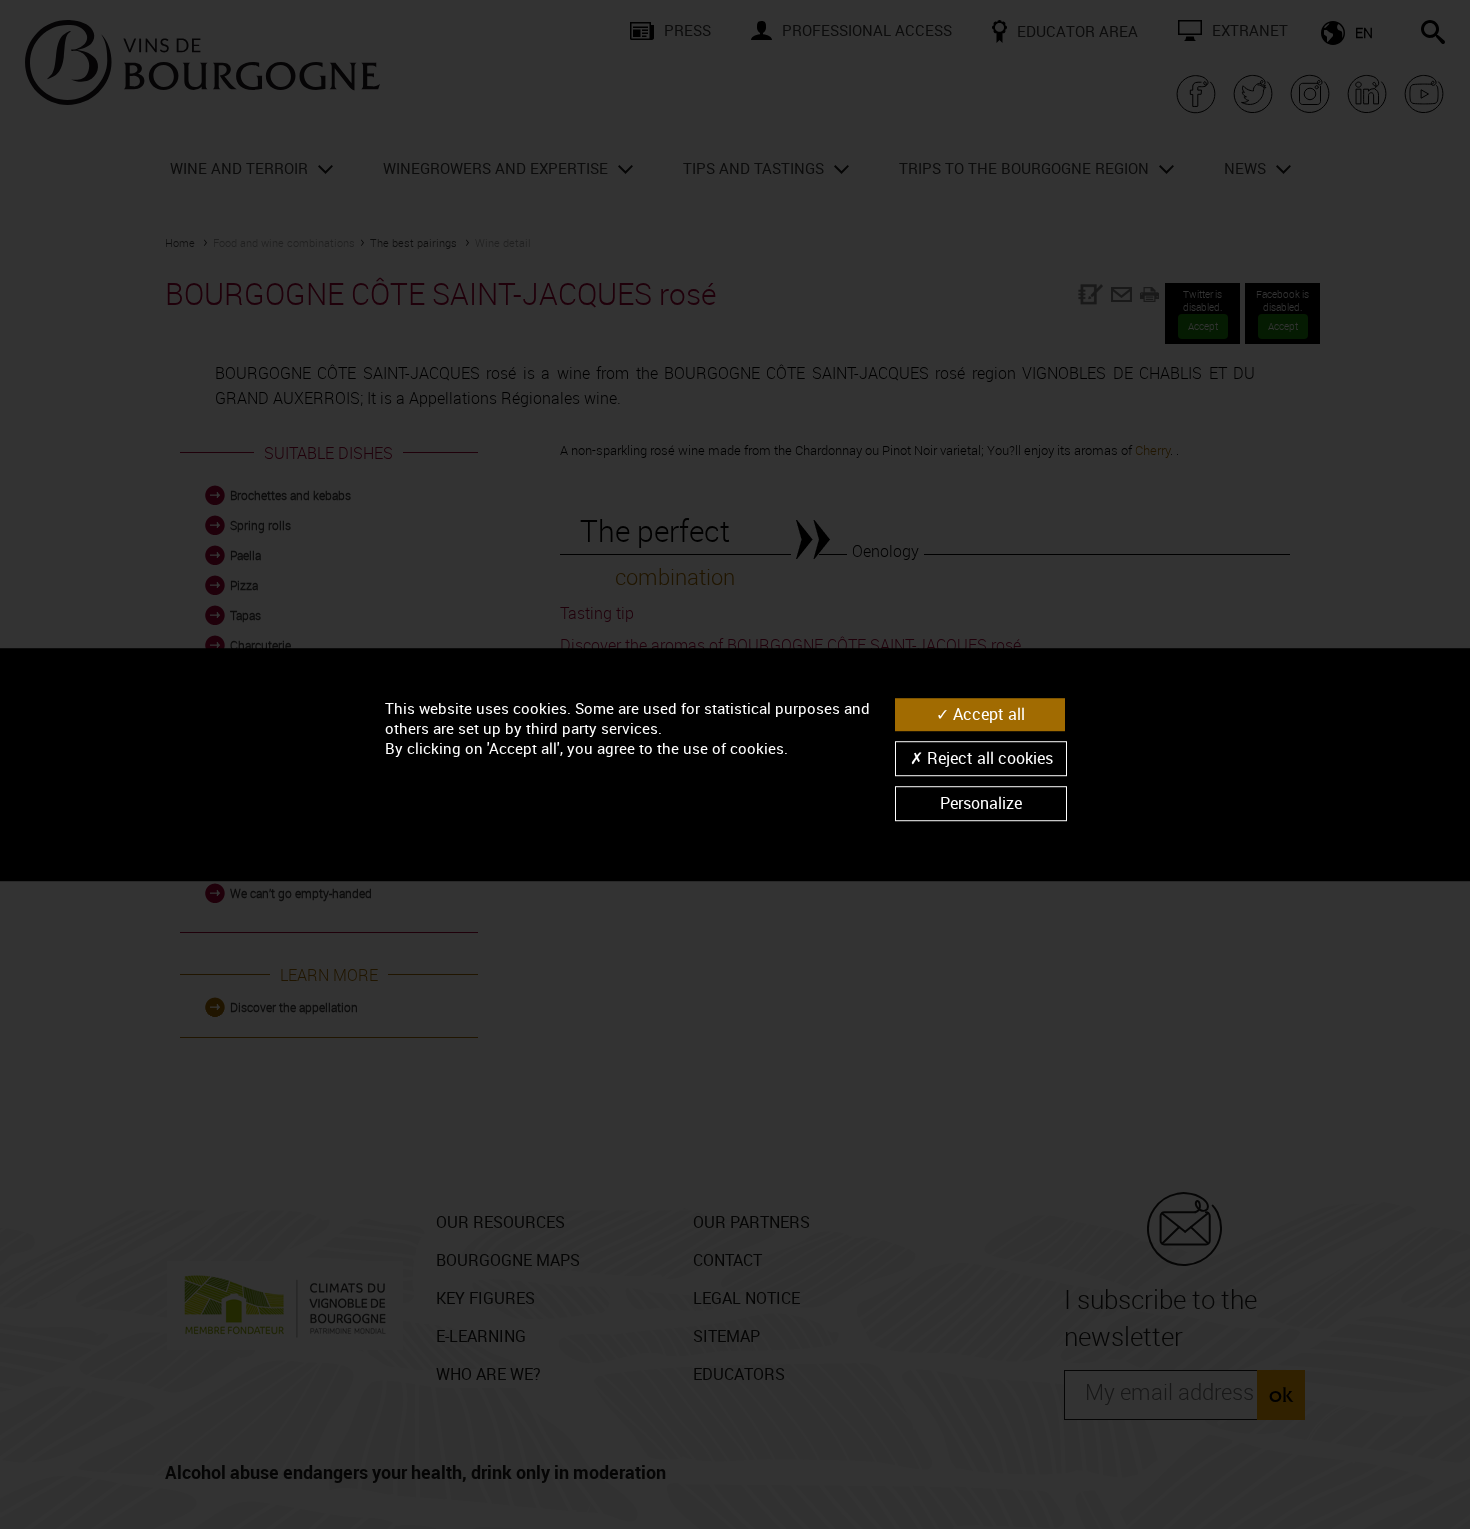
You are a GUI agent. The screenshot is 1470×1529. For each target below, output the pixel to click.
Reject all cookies (988, 758)
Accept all (987, 714)
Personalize (981, 803)
